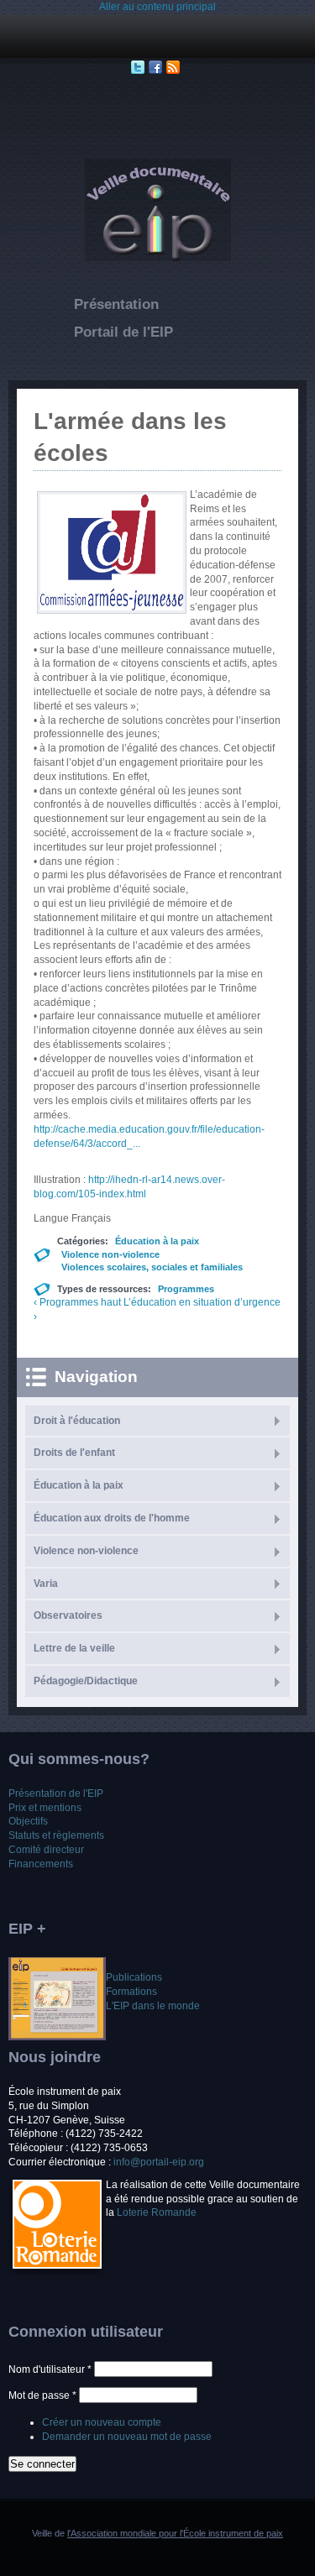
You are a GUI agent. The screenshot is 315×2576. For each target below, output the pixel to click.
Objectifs (28, 1821)
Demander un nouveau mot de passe (127, 2437)
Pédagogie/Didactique (86, 1681)
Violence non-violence (110, 1254)
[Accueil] (158, 258)
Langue (52, 1218)
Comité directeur (46, 1850)
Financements (41, 1864)
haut (111, 1302)
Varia (46, 1584)
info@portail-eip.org (159, 2162)
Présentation (116, 304)
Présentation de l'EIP (56, 1793)
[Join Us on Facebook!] (157, 67)
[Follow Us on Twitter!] (140, 67)
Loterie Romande (157, 2212)
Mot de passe (42, 2395)
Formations (131, 1992)
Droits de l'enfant (74, 1453)
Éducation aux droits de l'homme (112, 1518)
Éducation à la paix (157, 1241)
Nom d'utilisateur (50, 2369)
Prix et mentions (45, 1808)
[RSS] (175, 67)
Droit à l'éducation (77, 1421)
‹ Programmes (66, 1302)
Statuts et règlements (56, 1835)
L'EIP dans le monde (153, 2006)
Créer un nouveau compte (102, 2422)
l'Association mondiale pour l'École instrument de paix (175, 2533)
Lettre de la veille (74, 1648)
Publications (134, 1977)
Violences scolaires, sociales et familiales (152, 1267)
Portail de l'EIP (123, 332)
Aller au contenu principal (157, 7)
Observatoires (68, 1615)
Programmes (186, 1289)
